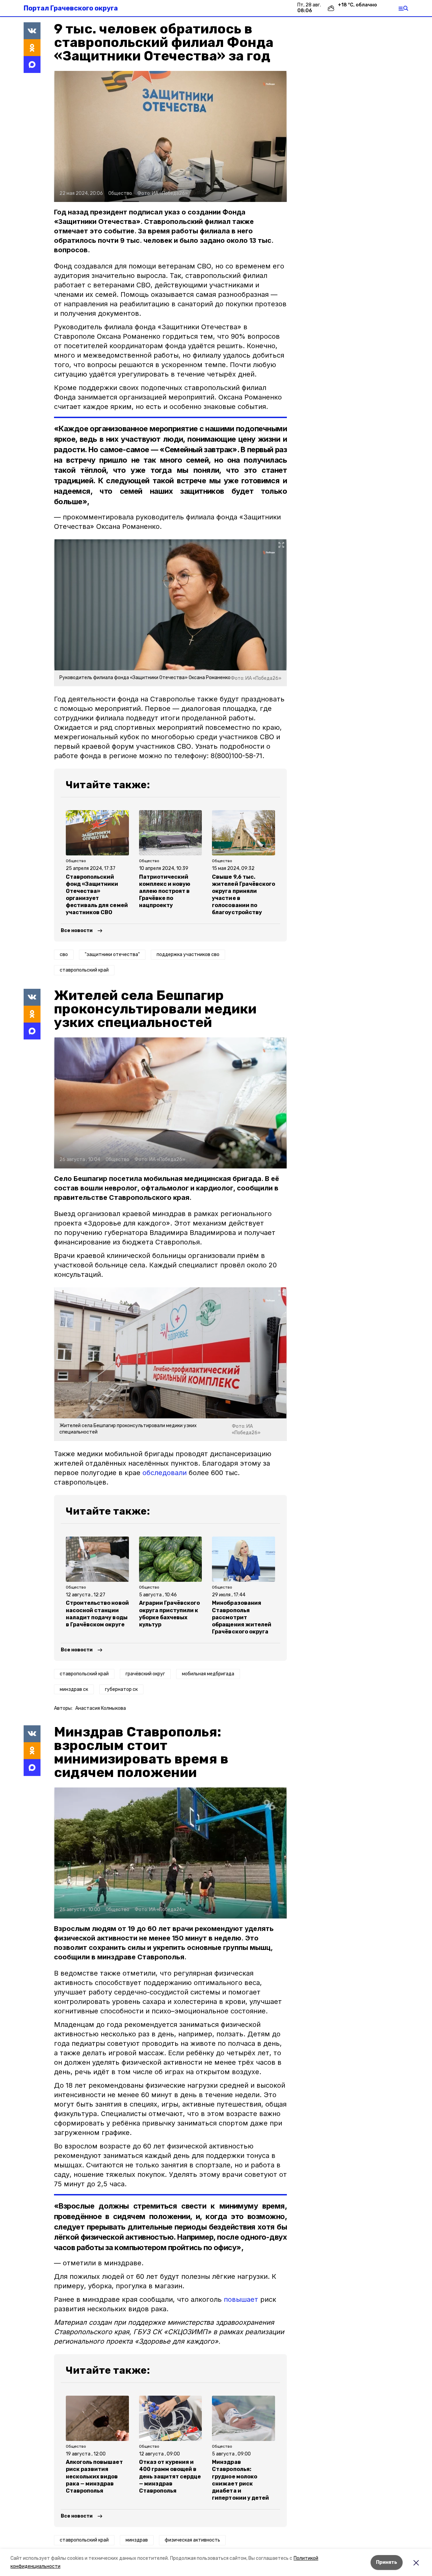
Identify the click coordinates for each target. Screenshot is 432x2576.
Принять (387, 2562)
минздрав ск (74, 1689)
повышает (241, 2299)
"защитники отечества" (112, 955)
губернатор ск (121, 1689)
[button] (170, 136)
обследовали (165, 1473)
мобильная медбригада (208, 1674)
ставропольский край (84, 970)
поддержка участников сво (188, 955)
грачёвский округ (145, 1674)
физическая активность (192, 2540)
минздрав (137, 2540)
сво (64, 955)
